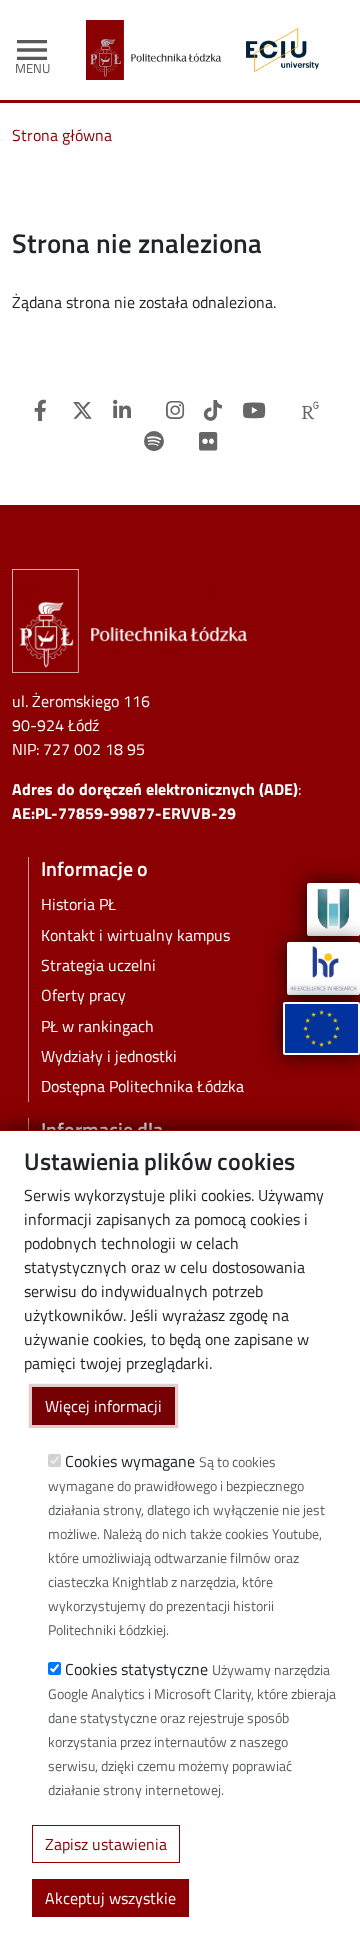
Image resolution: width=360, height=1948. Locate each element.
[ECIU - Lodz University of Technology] (277, 50)
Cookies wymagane (130, 1461)
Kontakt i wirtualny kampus (135, 935)
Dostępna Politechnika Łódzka (142, 1086)
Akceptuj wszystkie (110, 1898)
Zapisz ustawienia (106, 1844)
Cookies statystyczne (136, 1669)
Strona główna (62, 135)
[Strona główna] (161, 50)
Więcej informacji (103, 1406)
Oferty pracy (83, 995)
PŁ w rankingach (97, 1026)
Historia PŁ (78, 904)
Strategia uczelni (98, 965)
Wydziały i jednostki (109, 1056)
